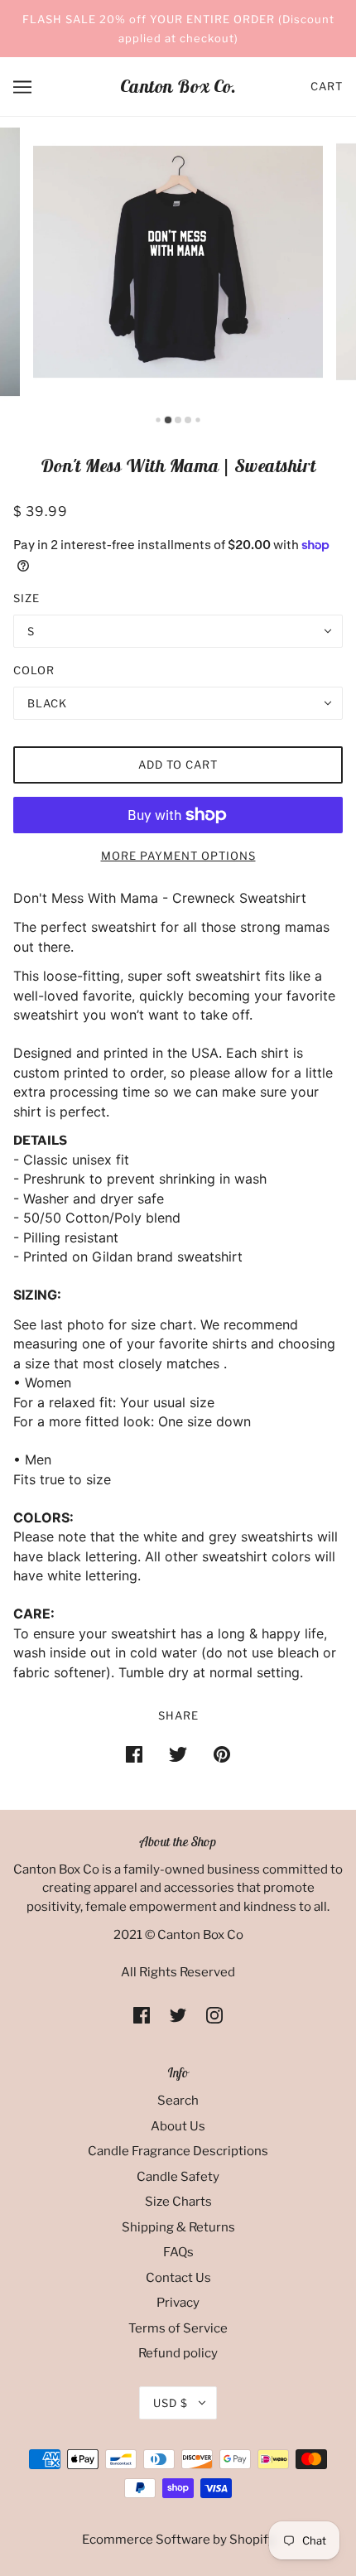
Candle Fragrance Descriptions (178, 2151)
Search (178, 2101)
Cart (327, 86)
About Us (178, 2126)
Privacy (178, 2303)
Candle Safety (178, 2177)
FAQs (178, 2252)
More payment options (178, 856)
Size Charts (178, 2202)
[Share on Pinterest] (222, 1754)
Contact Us (178, 2278)
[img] (142, 2015)
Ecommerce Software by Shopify (178, 2540)
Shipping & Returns (178, 2227)
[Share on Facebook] (134, 1754)
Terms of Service (178, 2328)
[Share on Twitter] (178, 1754)
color (34, 670)
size (26, 598)
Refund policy (178, 2353)
